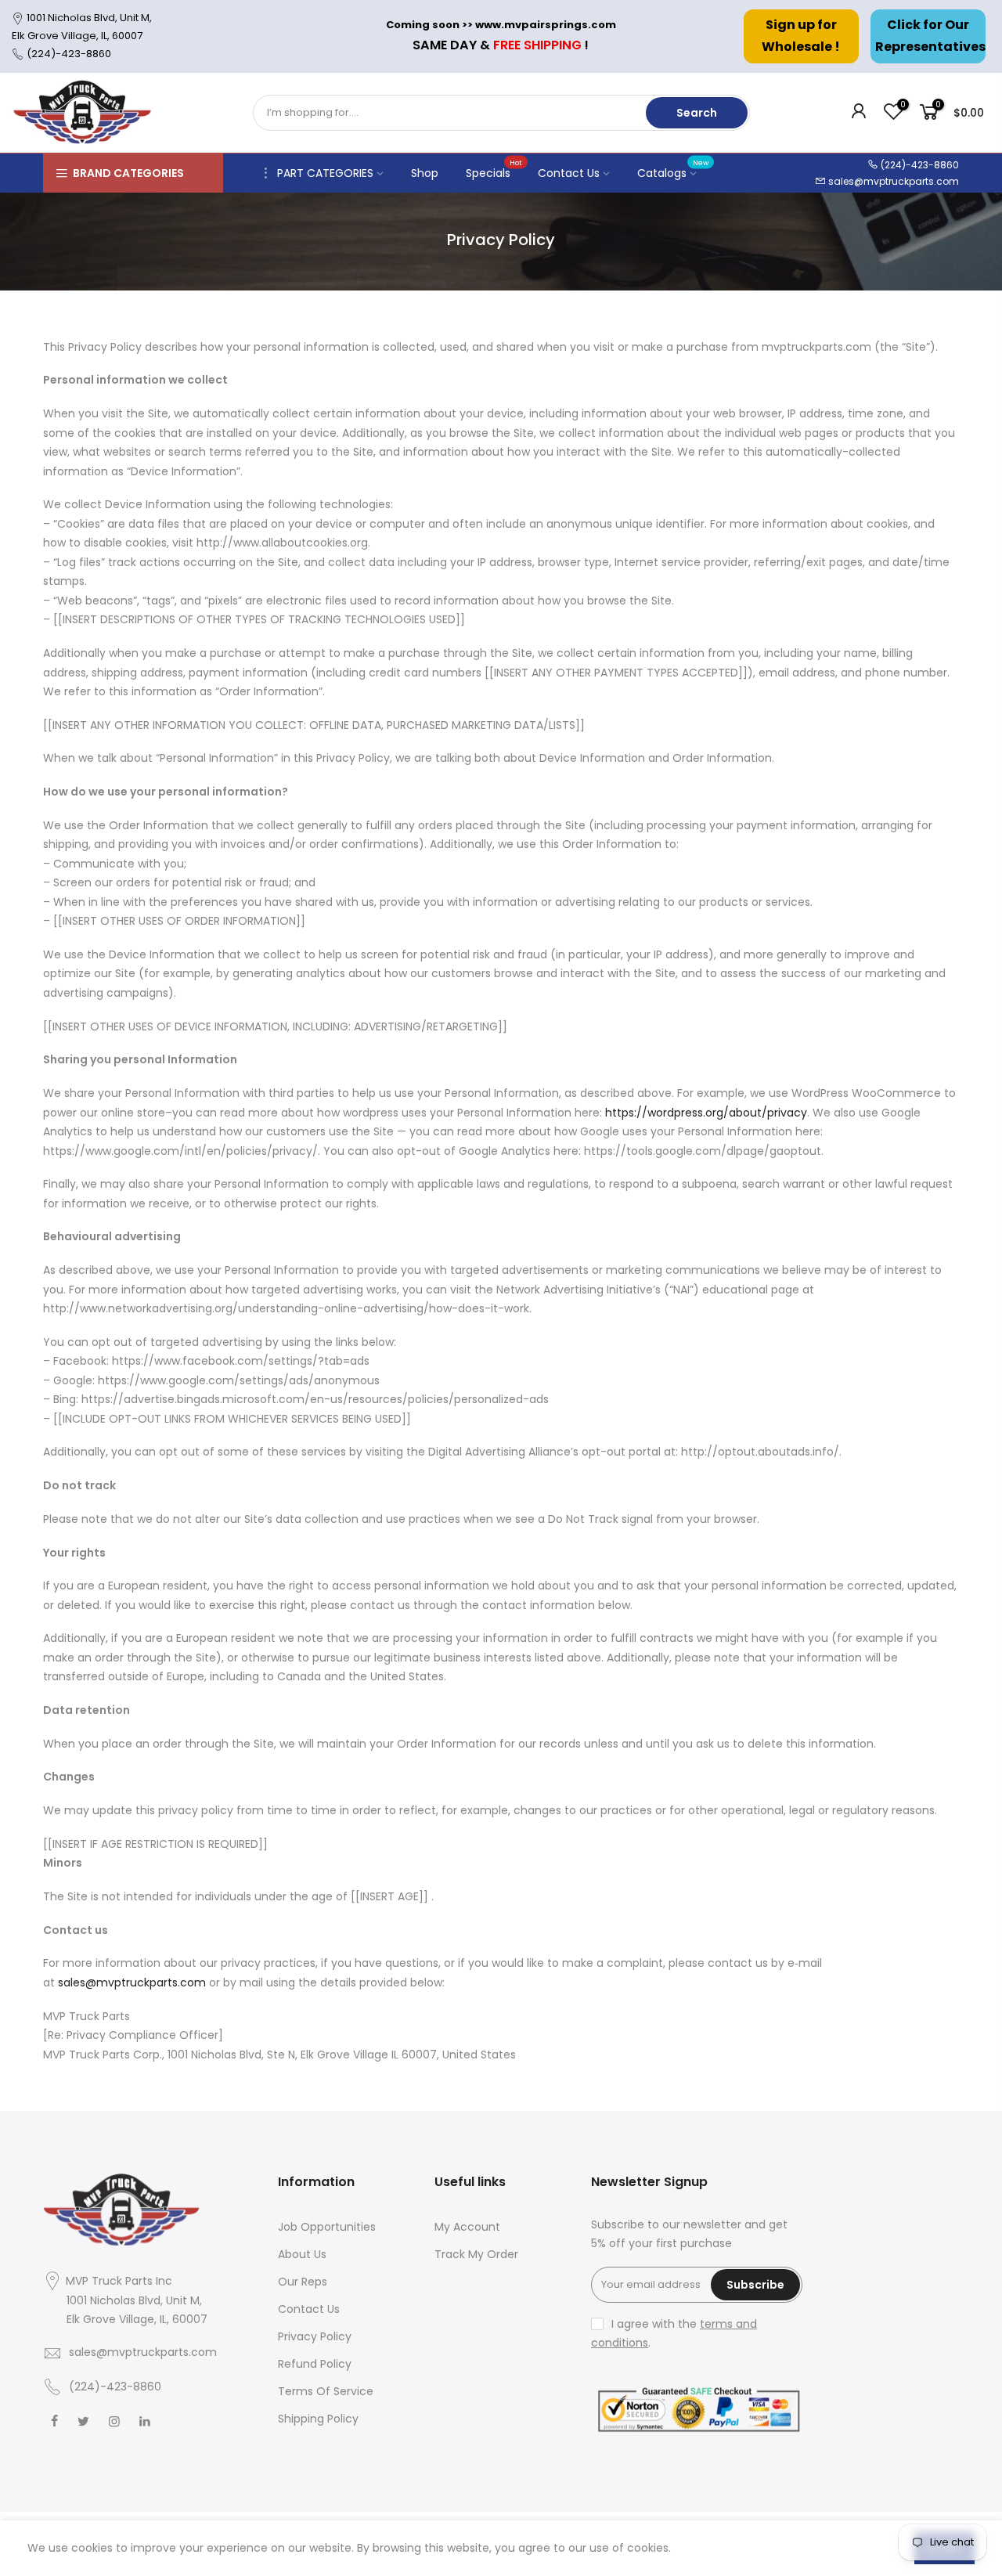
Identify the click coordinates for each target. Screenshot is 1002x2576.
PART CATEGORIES (325, 173)
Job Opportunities (327, 2227)
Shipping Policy (318, 2419)
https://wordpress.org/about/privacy (706, 1113)
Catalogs (673, 169)
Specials (494, 169)
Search (697, 113)
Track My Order (476, 2254)
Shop (425, 173)
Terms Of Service (326, 2391)
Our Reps (303, 2282)
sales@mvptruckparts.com (894, 181)
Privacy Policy (315, 2336)
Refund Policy (315, 2364)
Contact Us (569, 173)
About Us (302, 2254)
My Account (467, 2227)
